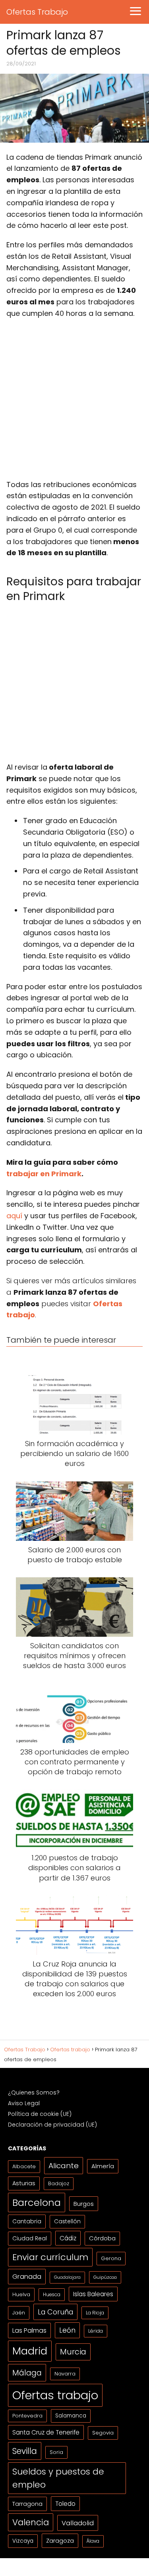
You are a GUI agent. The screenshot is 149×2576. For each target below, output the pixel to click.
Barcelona (37, 2202)
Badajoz (59, 2183)
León (67, 2330)
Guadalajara (67, 2277)
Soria (56, 2452)
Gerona (111, 2258)
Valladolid (78, 2523)
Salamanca (71, 2416)
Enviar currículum (50, 2257)
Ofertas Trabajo (37, 12)
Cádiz (68, 2238)
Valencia (31, 2522)
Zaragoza (60, 2541)
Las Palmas (29, 2330)
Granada (27, 2277)
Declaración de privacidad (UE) (52, 2125)
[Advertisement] (74, 402)
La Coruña (55, 2312)
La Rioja (95, 2313)
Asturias (24, 2183)
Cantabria (27, 2221)
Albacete (24, 2166)
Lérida (96, 2331)
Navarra (65, 2374)
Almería (103, 2166)
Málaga (27, 2373)
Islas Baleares (93, 2294)
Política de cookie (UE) (40, 2114)
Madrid (30, 2351)
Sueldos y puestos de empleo (58, 2478)
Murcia (73, 2352)
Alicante (64, 2166)
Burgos (84, 2204)
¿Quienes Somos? (34, 2093)
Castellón (67, 2222)
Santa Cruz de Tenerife (46, 2432)
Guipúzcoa (105, 2277)
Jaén (19, 2313)
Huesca (52, 2294)
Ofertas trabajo (55, 2395)
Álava (93, 2541)
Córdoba (102, 2238)
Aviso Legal (24, 2103)
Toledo (65, 2504)
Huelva (21, 2294)
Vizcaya (23, 2541)
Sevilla (25, 2451)
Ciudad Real (30, 2238)
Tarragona (27, 2504)
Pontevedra (27, 2416)
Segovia (103, 2433)
